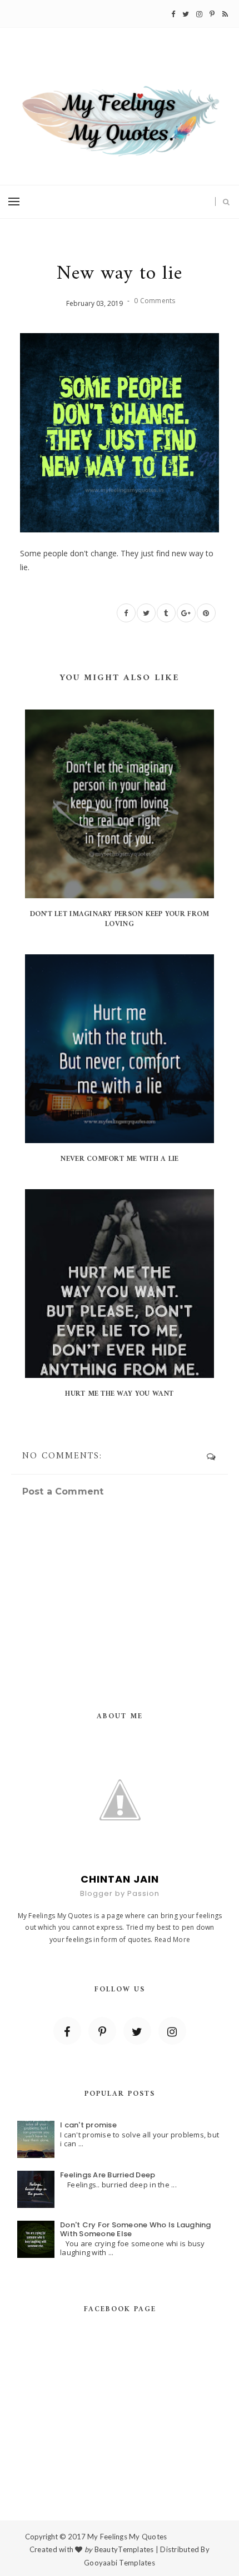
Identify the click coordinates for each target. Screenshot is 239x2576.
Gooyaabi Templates (120, 2563)
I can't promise (88, 2125)
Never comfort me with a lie (119, 1159)
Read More (172, 1939)
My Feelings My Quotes (127, 2537)
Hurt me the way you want (119, 1394)
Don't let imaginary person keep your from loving (120, 919)
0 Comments (155, 301)
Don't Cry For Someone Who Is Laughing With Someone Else (136, 2229)
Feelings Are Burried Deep (108, 2175)
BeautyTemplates (124, 2549)
